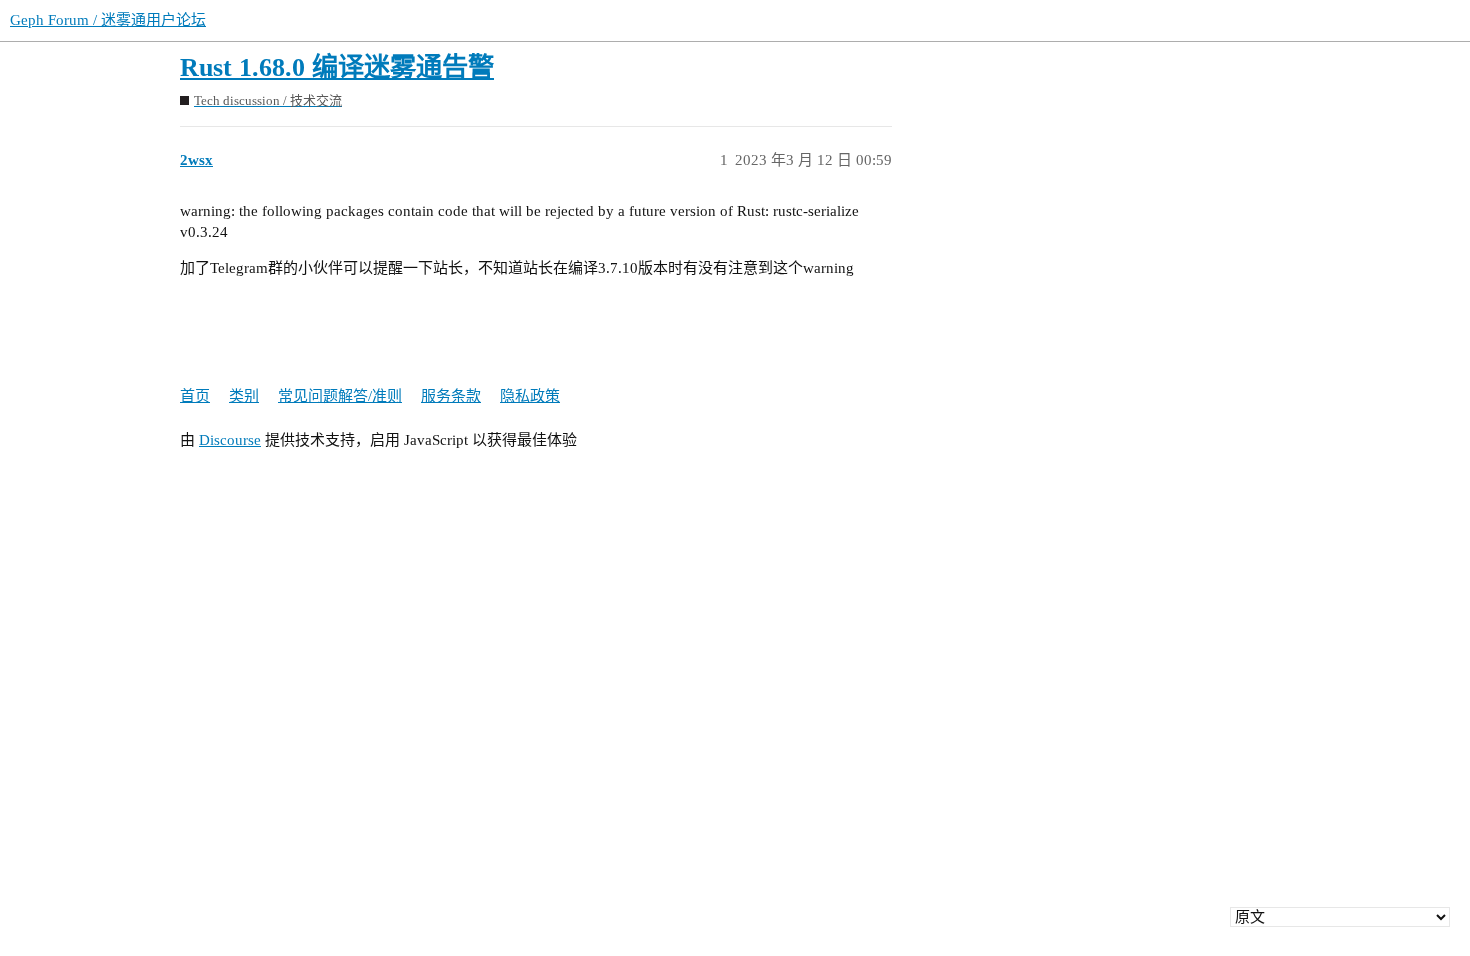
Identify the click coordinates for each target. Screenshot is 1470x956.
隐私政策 (530, 396)
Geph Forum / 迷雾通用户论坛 (108, 20)
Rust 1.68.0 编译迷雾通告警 (337, 67)
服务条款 (451, 396)
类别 (244, 396)
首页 (195, 396)
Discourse (230, 440)
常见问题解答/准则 (340, 396)
